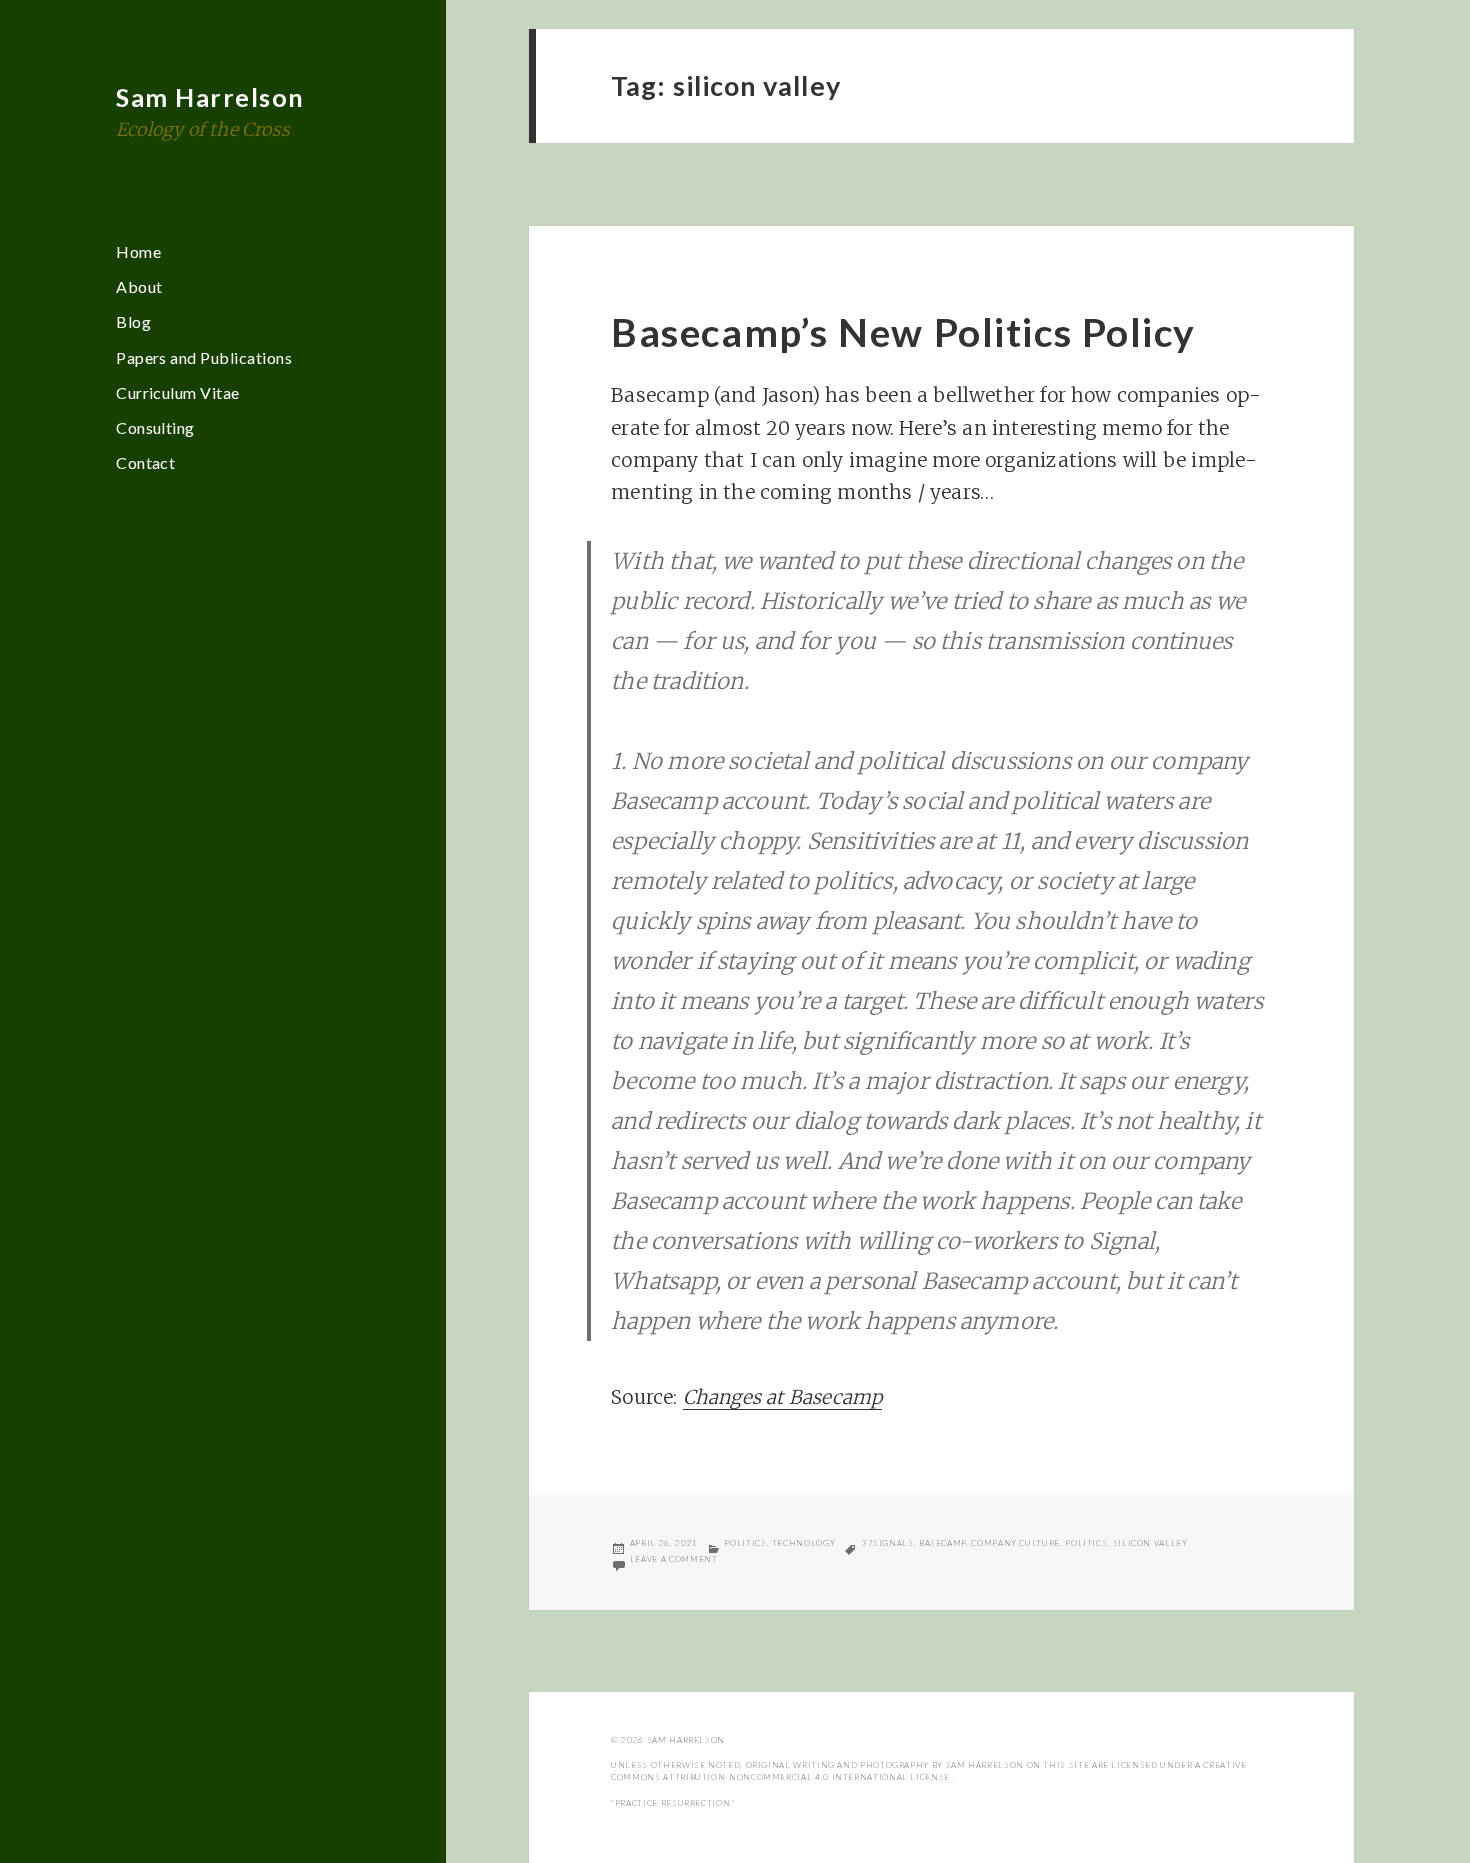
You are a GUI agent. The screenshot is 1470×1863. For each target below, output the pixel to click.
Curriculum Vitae (178, 392)
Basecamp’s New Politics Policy (903, 332)
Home (138, 251)
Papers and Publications (204, 357)
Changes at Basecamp (783, 1397)
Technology (803, 1543)
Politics (745, 1543)
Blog (133, 321)
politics (1086, 1543)
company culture (1015, 1543)
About (139, 286)
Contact (145, 462)
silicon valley (1150, 1543)
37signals (888, 1543)
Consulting (155, 427)
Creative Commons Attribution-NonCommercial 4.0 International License (928, 1771)
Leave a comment (674, 1559)
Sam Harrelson (210, 97)
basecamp (942, 1543)
